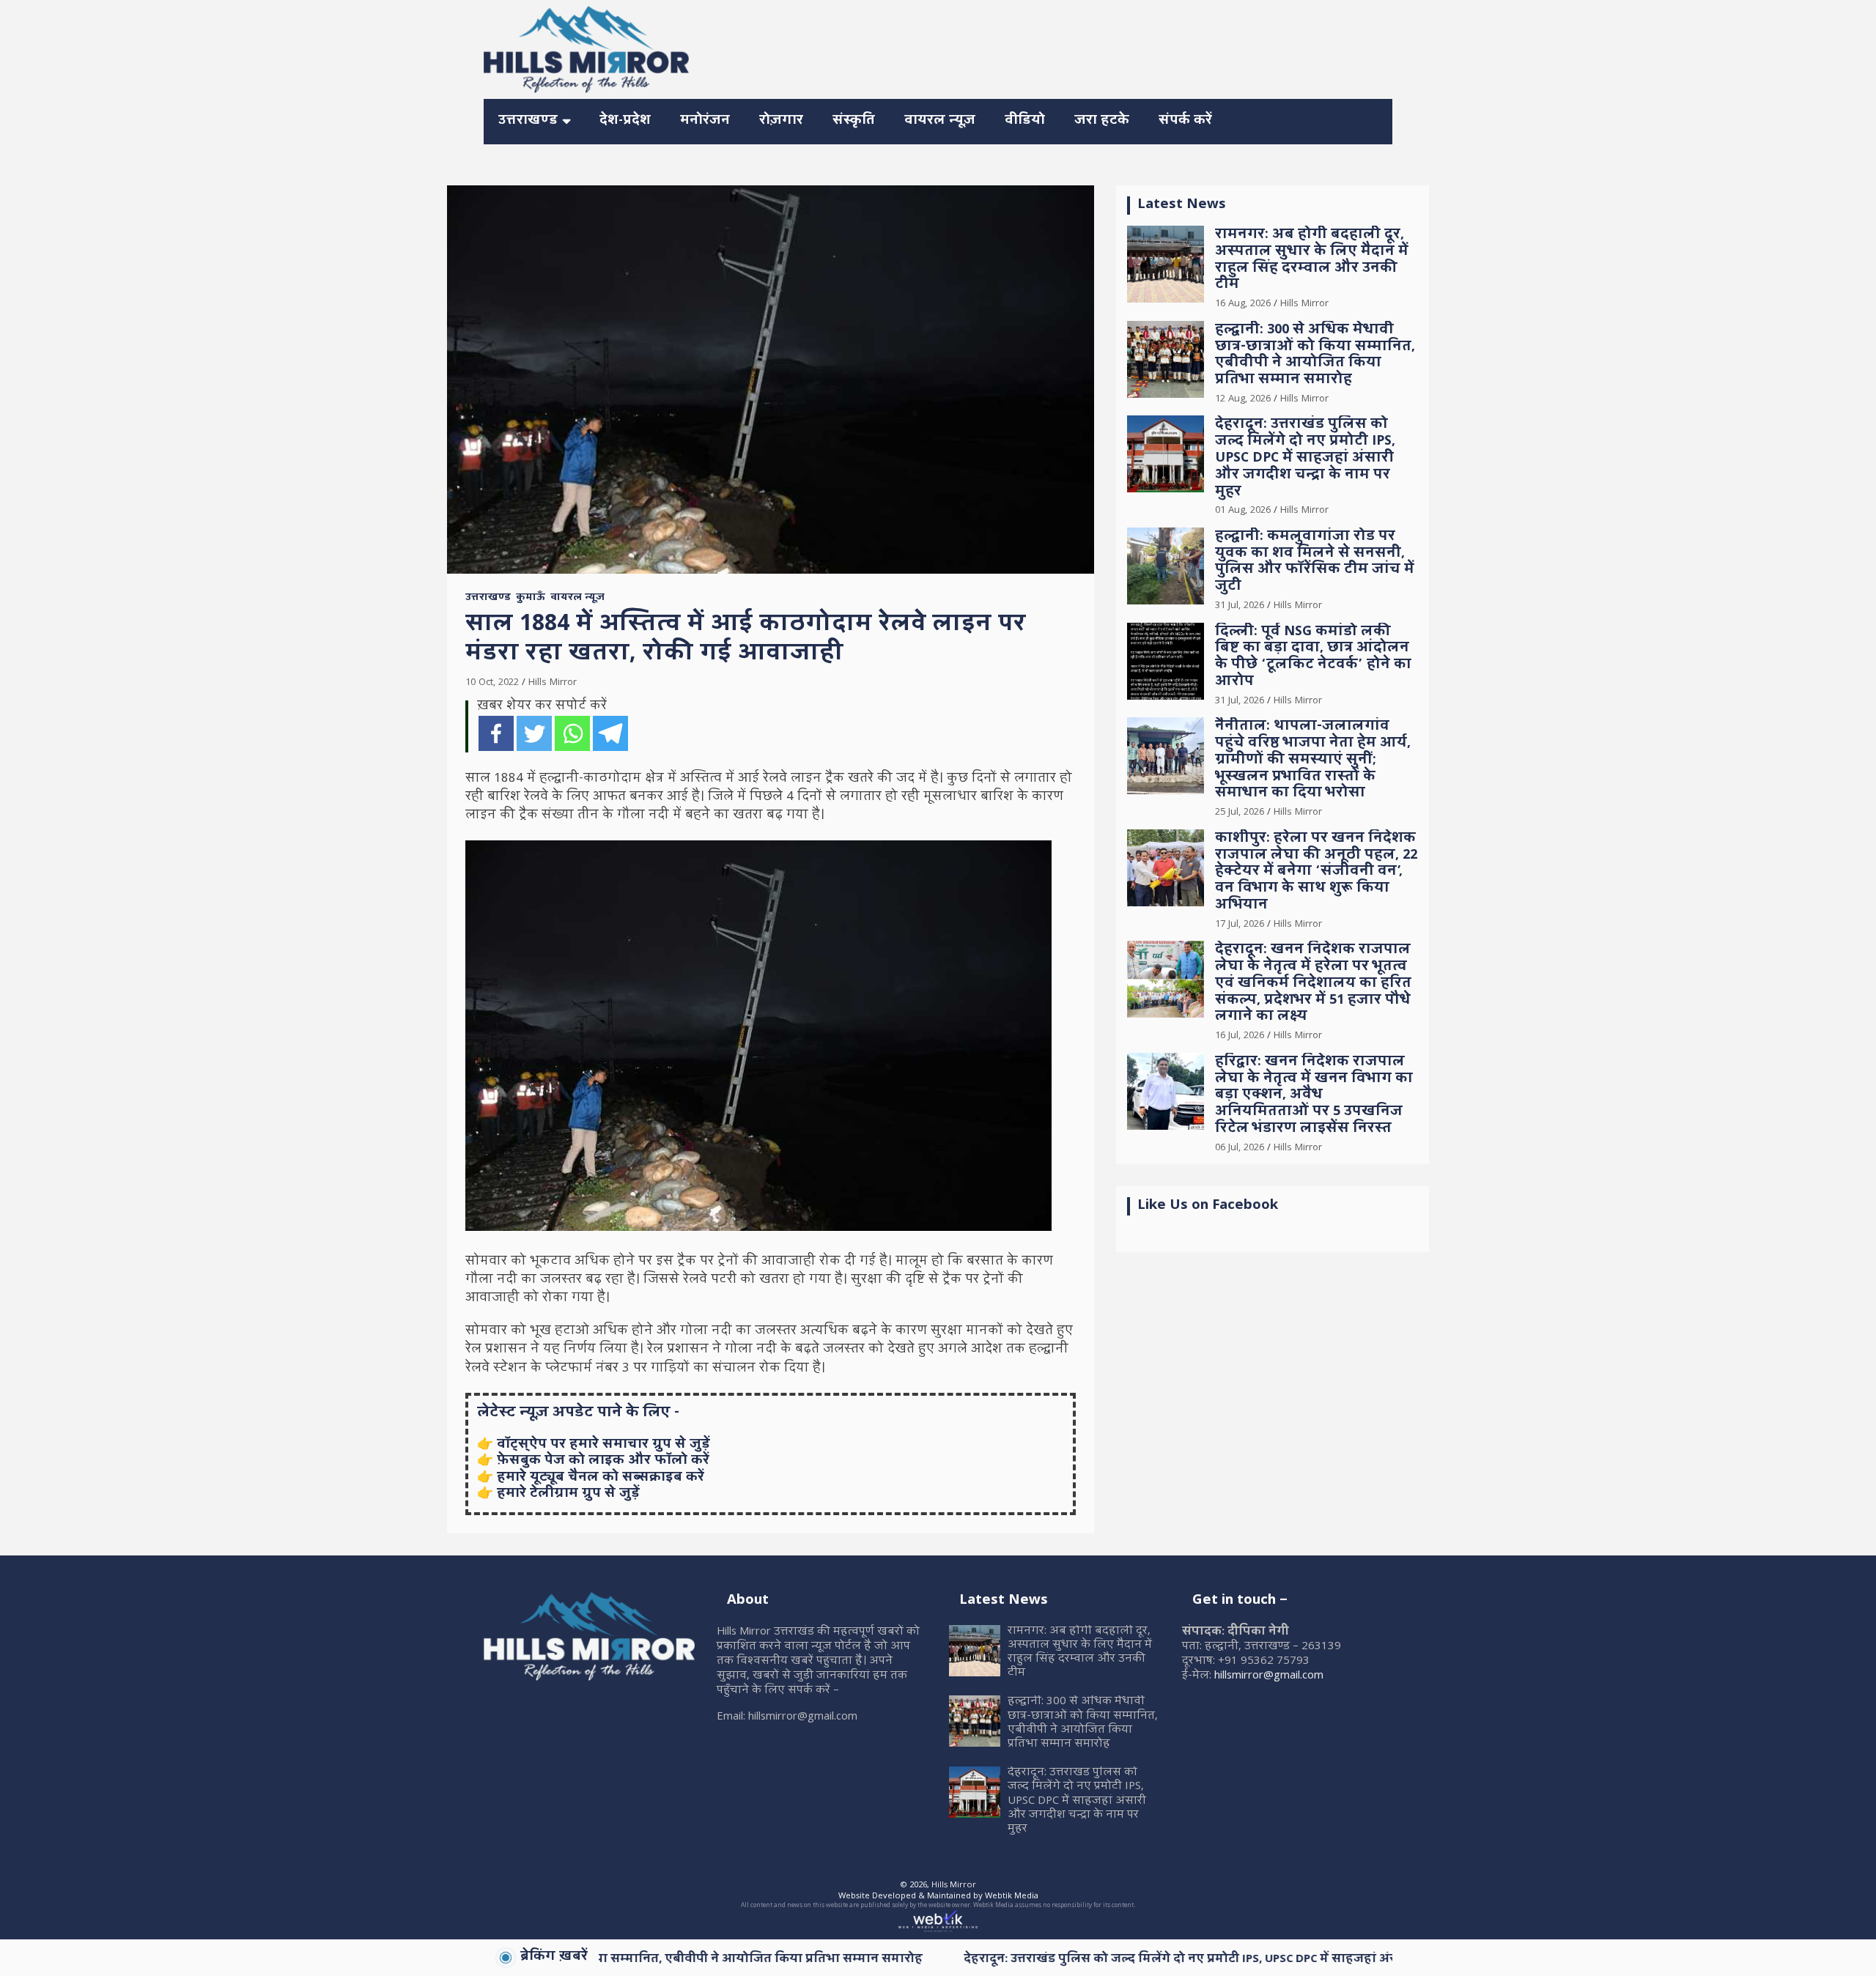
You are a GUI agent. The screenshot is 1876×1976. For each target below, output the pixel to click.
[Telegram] (610, 733)
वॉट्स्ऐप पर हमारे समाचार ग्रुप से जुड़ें (603, 1445)
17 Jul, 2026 (1240, 925)
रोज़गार (781, 121)
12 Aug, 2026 (1243, 399)
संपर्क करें (1185, 121)
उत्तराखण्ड (528, 121)
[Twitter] (534, 733)
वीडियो (1025, 121)
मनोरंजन (705, 121)
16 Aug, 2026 (1243, 304)
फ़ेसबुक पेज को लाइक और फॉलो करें (603, 1461)
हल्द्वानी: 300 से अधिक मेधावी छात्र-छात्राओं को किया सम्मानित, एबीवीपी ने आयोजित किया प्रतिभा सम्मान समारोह (1315, 356)
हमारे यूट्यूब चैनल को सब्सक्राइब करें (601, 1478)
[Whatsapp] (572, 733)
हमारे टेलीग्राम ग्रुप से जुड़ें (568, 1494)
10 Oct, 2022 (492, 683)
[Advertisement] (1126, 47)
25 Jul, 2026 (1240, 813)
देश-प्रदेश (625, 121)
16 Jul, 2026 (1240, 1036)
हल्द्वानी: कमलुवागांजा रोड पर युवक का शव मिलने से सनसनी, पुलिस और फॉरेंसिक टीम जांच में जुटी (1315, 562)
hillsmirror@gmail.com (1269, 1676)
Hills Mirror (553, 683)
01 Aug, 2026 (1243, 511)
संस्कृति (854, 121)
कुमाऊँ (531, 599)
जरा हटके (1102, 121)
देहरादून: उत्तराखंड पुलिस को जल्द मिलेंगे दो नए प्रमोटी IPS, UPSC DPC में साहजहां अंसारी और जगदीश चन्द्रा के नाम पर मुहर (1305, 459)
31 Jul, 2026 (1240, 606)
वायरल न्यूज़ (940, 121)
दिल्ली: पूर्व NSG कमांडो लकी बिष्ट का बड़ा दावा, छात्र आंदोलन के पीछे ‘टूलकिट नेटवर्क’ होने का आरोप (1313, 658)
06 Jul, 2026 (1240, 1148)
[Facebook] (496, 733)
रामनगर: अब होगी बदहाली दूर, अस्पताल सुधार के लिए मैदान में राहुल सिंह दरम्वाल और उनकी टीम (1312, 260)
